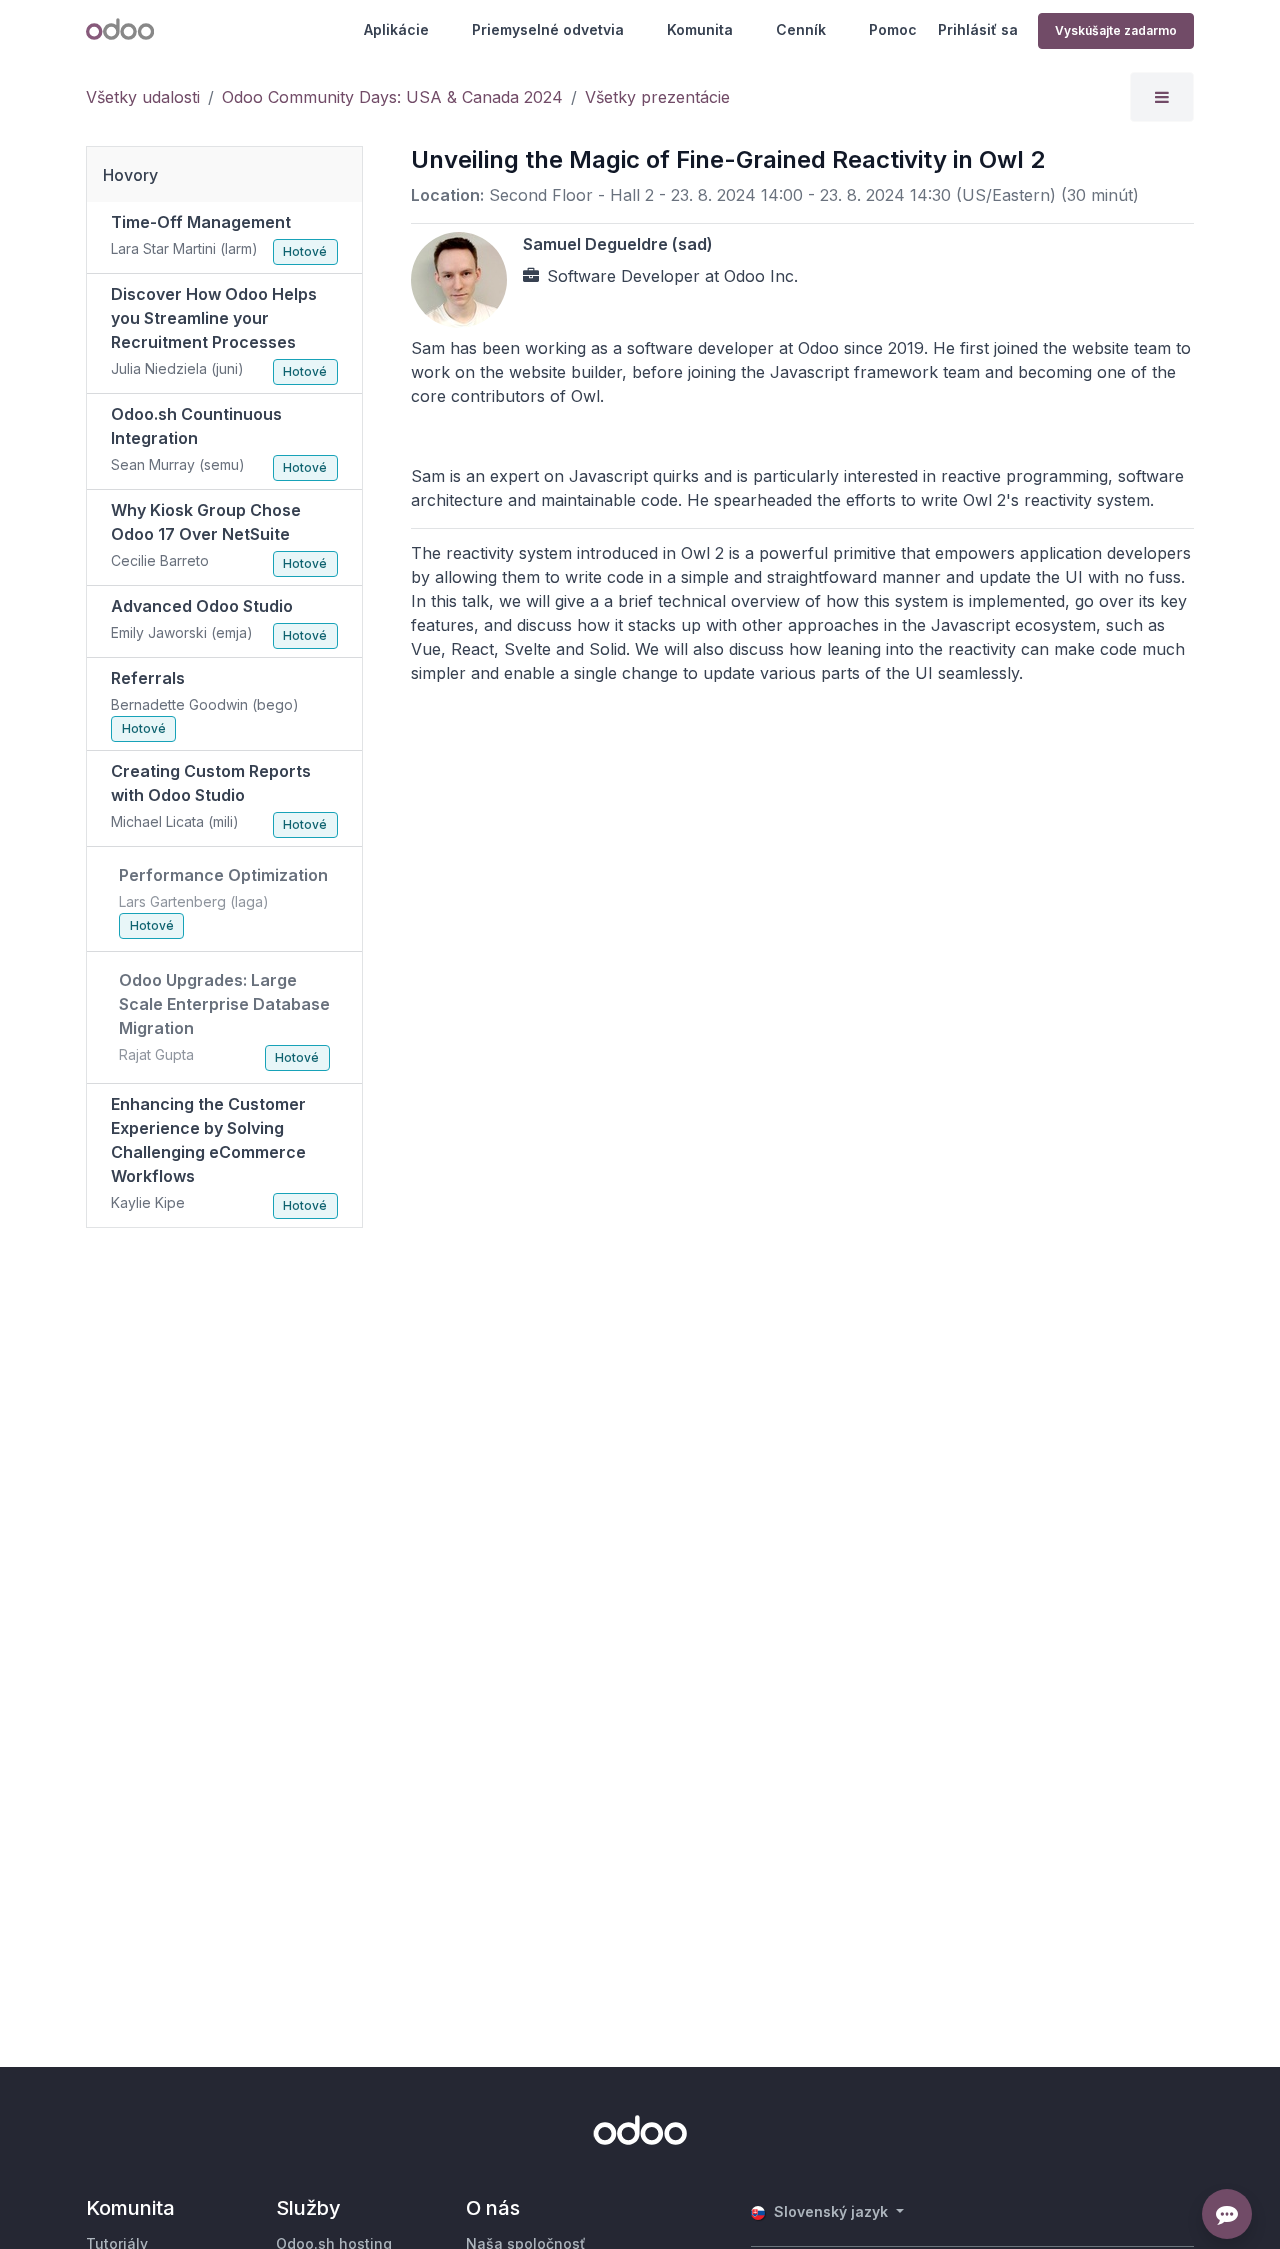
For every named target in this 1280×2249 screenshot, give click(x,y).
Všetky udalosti (143, 97)
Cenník (801, 29)
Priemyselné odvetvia (548, 29)
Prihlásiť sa (978, 29)
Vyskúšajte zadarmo (1116, 30)
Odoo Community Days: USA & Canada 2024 (392, 97)
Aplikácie (396, 29)
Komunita (700, 29)
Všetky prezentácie (657, 97)
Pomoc (893, 29)
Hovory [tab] (130, 175)
